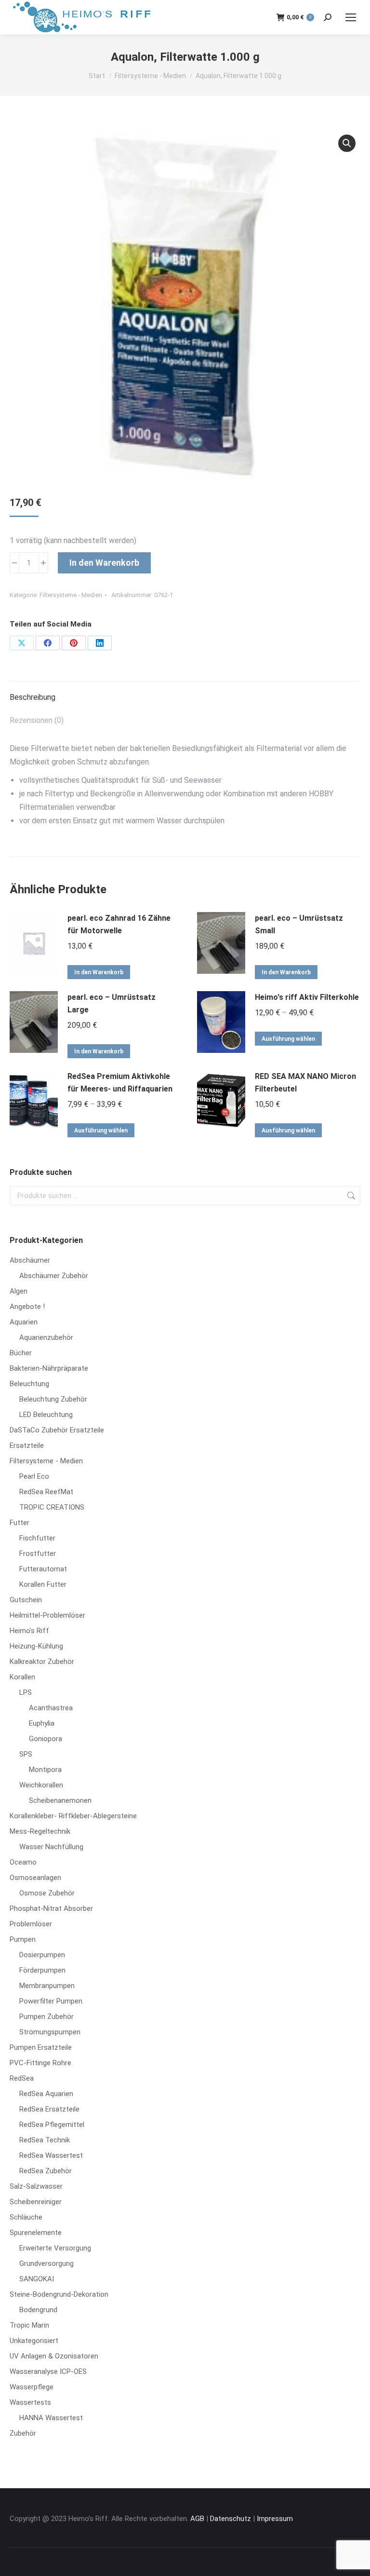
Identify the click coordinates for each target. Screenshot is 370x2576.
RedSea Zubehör (46, 2171)
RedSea (22, 2078)
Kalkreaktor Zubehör (42, 1662)
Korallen (22, 1677)
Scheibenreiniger (36, 2202)
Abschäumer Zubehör (54, 1276)
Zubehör (23, 2433)
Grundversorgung (46, 2263)
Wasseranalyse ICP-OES (48, 2372)
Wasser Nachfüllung (51, 1847)
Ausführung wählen (288, 1039)
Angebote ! (27, 1307)
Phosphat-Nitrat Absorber (51, 1908)
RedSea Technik (45, 2140)
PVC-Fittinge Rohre (40, 2063)
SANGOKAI (37, 2279)
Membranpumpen (47, 1986)
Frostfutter (38, 1554)
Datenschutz (231, 2519)
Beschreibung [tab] (33, 697)
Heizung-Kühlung (36, 1646)
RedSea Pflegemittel (52, 2125)
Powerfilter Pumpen (51, 2001)
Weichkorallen (41, 1785)
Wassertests (30, 2402)
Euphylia (42, 1723)
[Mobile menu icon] (351, 17)
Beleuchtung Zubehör (53, 1399)
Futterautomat (43, 1569)
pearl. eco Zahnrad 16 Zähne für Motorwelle (119, 924)
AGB (197, 2519)
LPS (26, 1692)
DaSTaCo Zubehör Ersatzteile (57, 1430)
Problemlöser (31, 1924)
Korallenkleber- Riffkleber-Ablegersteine (73, 1816)
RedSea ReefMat (46, 1492)
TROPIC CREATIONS (52, 1507)
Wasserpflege (32, 2387)
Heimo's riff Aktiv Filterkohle (307, 997)
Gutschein (26, 1600)
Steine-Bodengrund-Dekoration (59, 2294)
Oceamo (23, 1862)
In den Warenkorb (104, 563)
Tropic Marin (29, 2325)
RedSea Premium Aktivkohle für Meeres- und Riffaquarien (120, 1083)
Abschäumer (30, 1260)
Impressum (275, 2519)
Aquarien (24, 1322)
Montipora (45, 1770)
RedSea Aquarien (46, 2094)
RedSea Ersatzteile (49, 2109)
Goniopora (46, 1739)
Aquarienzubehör (46, 1337)
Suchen (350, 1196)
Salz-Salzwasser (36, 2186)
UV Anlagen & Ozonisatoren (54, 2356)
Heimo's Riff (29, 1631)
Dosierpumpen (42, 1955)
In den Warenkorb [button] (99, 972)
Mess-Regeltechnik (40, 1831)
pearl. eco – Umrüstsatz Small (299, 924)
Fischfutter (37, 1538)
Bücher (21, 1353)
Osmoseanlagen (35, 1878)
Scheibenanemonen (60, 1800)
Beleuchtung (29, 1384)
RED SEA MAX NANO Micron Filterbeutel (305, 1083)
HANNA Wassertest (51, 2418)
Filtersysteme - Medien (71, 595)
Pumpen (23, 1939)
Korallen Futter (43, 1584)
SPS (26, 1754)
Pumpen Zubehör (46, 2017)
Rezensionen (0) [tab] (37, 720)
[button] (347, 143)
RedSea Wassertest (51, 2155)
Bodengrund (38, 2310)
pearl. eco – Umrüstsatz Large (112, 1003)
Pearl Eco (34, 1476)
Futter (20, 1523)
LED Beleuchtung (46, 1415)
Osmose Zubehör (47, 1893)
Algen (19, 1291)
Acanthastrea (51, 1708)
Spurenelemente (36, 2233)
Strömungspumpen (50, 2032)
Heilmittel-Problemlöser (47, 1615)
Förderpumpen (42, 1970)
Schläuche (26, 2217)
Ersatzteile (27, 1445)
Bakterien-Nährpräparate (49, 1368)
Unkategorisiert (34, 2341)
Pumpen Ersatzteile (41, 2047)
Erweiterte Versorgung (55, 2248)
